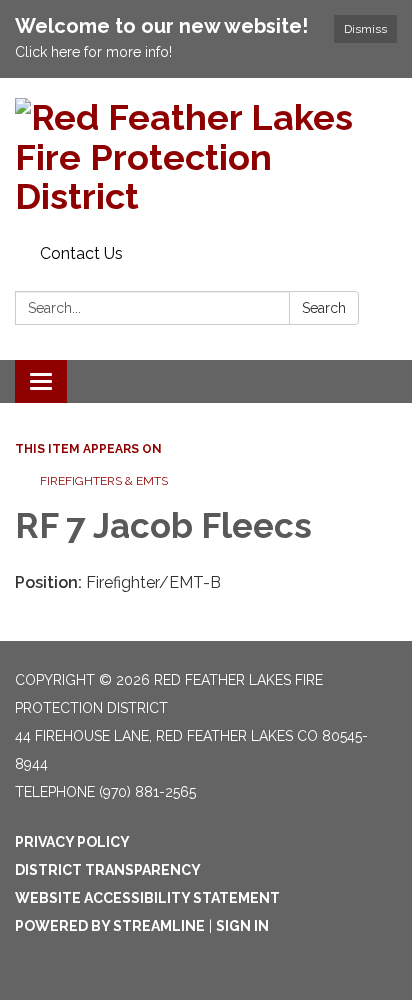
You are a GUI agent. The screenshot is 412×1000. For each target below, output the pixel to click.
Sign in (242, 926)
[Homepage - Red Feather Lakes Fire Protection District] (206, 157)
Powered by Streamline (110, 926)
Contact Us (81, 253)
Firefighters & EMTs (104, 481)
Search (324, 308)
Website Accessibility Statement (147, 898)
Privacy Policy (72, 842)
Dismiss (365, 29)
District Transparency (108, 870)
